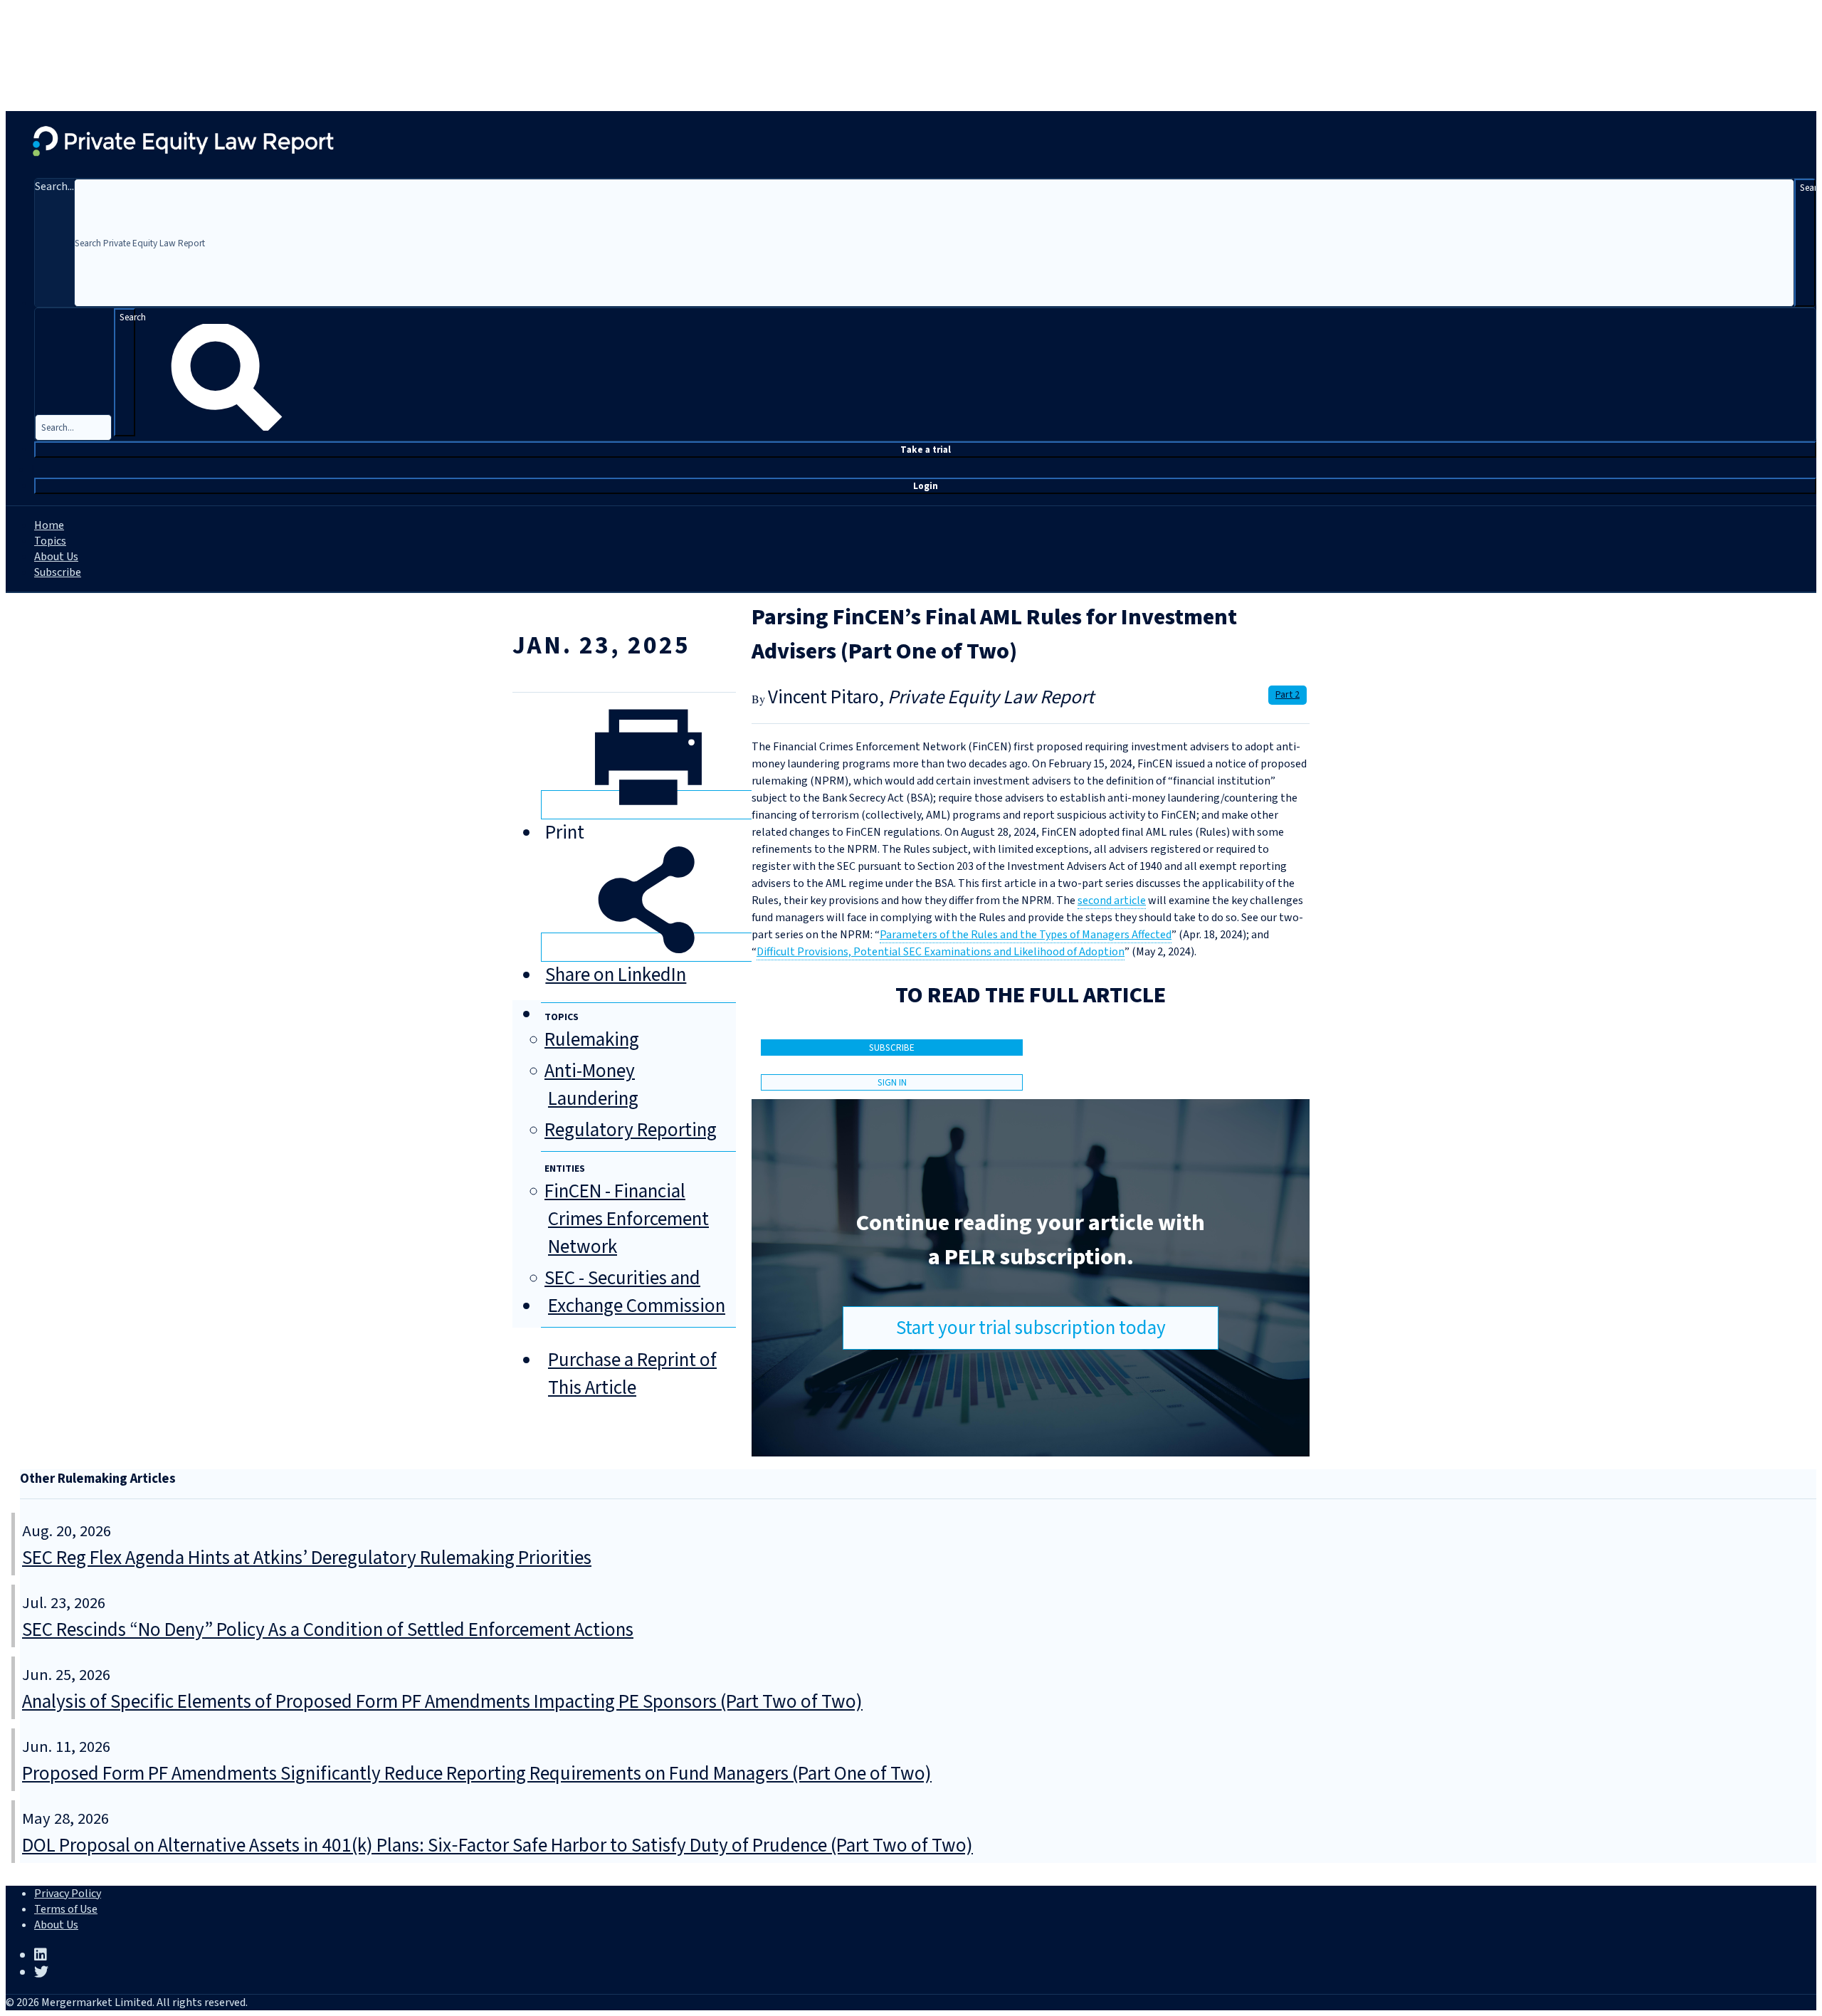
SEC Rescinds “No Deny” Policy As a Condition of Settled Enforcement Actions (328, 1630)
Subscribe (58, 572)
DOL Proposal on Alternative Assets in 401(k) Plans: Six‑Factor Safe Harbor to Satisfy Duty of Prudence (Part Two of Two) (497, 1846)
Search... (54, 187)
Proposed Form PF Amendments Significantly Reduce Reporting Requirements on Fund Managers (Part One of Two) (477, 1774)
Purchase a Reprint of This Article (632, 1374)
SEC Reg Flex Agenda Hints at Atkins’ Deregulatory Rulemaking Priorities (307, 1558)
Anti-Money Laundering (591, 1085)
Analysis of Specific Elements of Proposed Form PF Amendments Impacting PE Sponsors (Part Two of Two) (442, 1702)
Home (49, 525)
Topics (50, 541)
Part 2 (1287, 695)
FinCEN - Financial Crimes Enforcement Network (627, 1219)
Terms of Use (66, 1909)
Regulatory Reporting (631, 1130)
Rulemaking (592, 1040)
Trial (926, 450)
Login (926, 486)
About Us (56, 557)
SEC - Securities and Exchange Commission (635, 1292)
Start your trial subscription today (1031, 1328)
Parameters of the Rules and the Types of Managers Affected (1026, 935)
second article (1112, 901)
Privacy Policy (68, 1894)
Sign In (892, 1082)
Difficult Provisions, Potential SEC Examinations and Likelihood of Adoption (941, 952)
